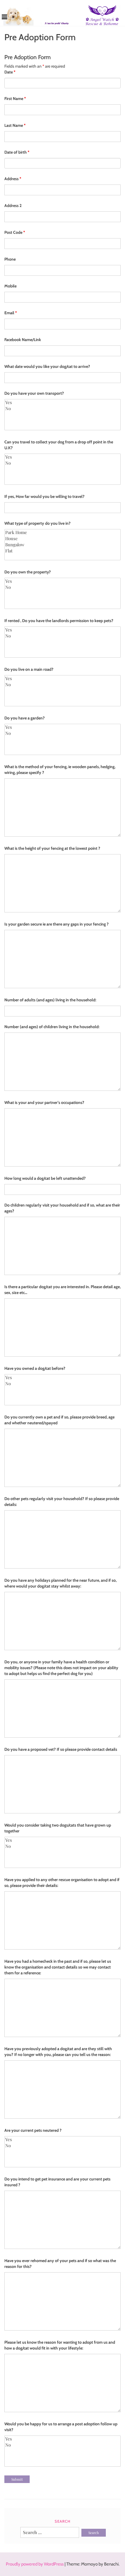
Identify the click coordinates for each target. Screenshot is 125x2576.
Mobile (10, 286)
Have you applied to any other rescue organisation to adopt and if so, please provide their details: (62, 1883)
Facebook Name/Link (23, 340)
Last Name (15, 125)
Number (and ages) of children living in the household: (52, 1027)
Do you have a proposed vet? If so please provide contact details (61, 1749)
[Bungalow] (63, 545)
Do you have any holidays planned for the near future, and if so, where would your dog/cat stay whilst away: (60, 1583)
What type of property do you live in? (37, 523)
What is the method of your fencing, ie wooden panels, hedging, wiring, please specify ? (60, 770)
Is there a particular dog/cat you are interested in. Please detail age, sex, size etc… (63, 1290)
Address (13, 179)
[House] (63, 539)
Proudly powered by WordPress (35, 2564)
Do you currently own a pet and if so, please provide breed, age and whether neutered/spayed (59, 1420)
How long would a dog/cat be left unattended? (45, 1178)
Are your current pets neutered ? (33, 2130)
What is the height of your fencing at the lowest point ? (52, 848)
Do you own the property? (28, 572)
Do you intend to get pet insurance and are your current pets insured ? (57, 2182)
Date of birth (17, 152)
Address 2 (13, 206)
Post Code (15, 232)
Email (11, 313)
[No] (63, 409)
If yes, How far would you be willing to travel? (44, 496)
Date (10, 72)
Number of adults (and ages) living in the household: (50, 1000)
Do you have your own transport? (34, 393)
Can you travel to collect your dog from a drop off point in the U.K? (59, 445)
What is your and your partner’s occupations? (44, 1102)
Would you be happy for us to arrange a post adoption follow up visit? (61, 2427)
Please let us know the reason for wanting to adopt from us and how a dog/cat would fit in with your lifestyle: (60, 2345)
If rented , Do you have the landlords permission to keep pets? (59, 621)
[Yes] (63, 402)
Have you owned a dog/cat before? (35, 1368)
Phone (10, 259)
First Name (15, 99)
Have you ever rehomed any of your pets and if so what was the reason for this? (60, 2264)
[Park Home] (63, 532)
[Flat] (63, 551)
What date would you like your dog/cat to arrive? (47, 366)
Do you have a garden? (25, 718)
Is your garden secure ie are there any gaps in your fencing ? (57, 924)
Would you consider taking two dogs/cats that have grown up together (58, 1828)
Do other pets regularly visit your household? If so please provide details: (62, 1502)
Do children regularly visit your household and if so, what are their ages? (62, 1208)
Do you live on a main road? (29, 669)
